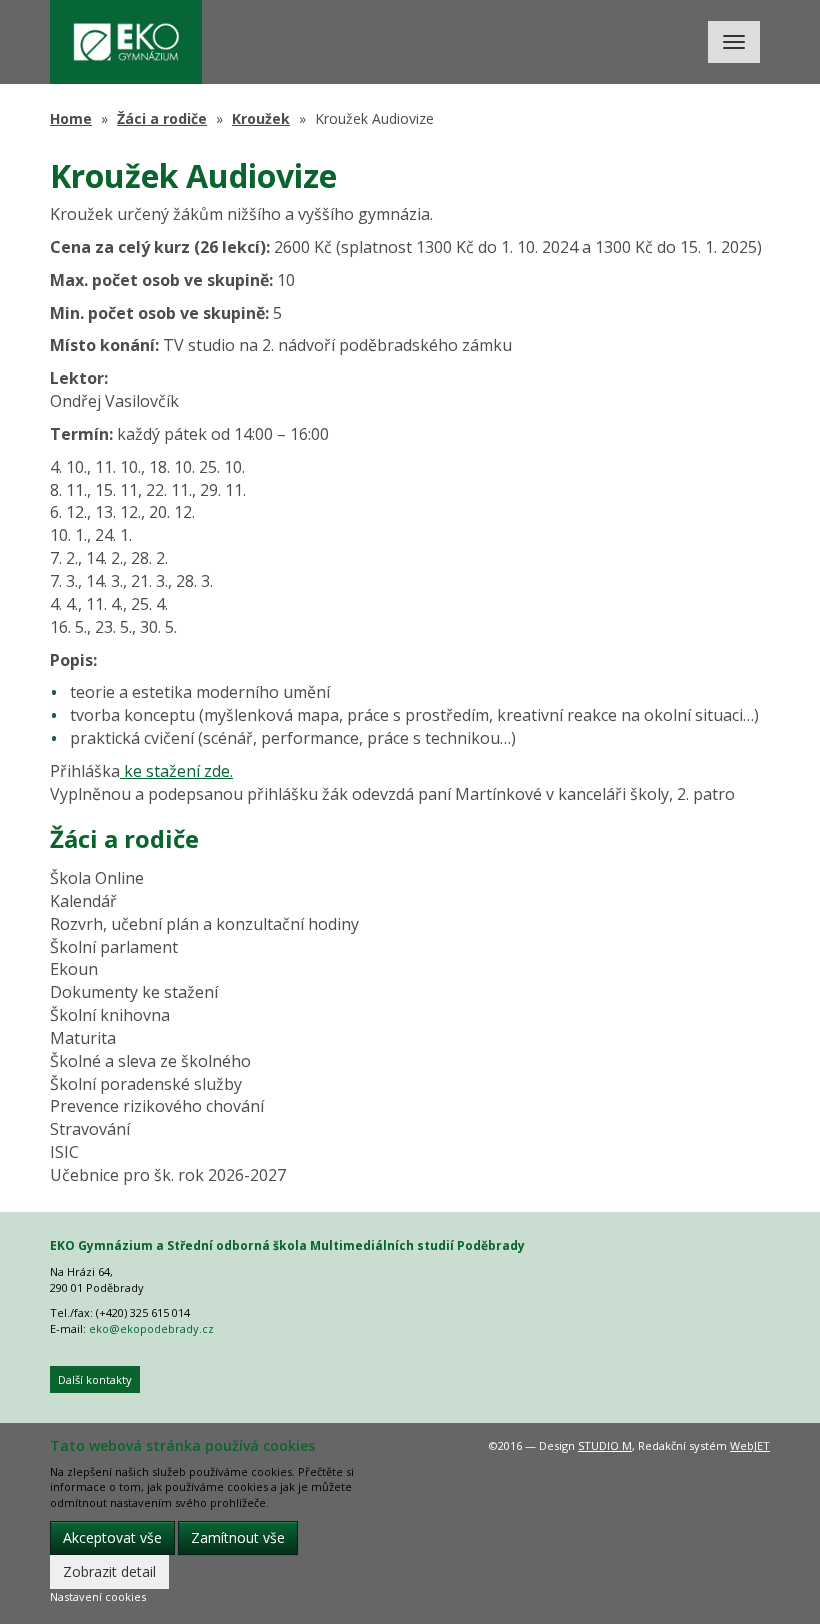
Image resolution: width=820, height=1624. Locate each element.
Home (71, 118)
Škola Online (97, 878)
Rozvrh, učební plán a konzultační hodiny (204, 924)
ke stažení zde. (176, 771)
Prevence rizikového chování (157, 1106)
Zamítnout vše (238, 1537)
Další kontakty (95, 1379)
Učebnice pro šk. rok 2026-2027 (168, 1175)
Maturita (83, 1038)
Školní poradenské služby (146, 1084)
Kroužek (261, 118)
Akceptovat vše (112, 1537)
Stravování (90, 1129)
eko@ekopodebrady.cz (151, 1328)
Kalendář (83, 901)
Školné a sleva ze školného (150, 1061)
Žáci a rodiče (162, 118)
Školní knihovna (110, 1015)
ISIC (64, 1152)
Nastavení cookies (98, 1596)
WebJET (750, 1445)
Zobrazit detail (109, 1571)
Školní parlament (114, 947)
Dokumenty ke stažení (134, 992)
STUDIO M (605, 1445)
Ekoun (74, 969)
